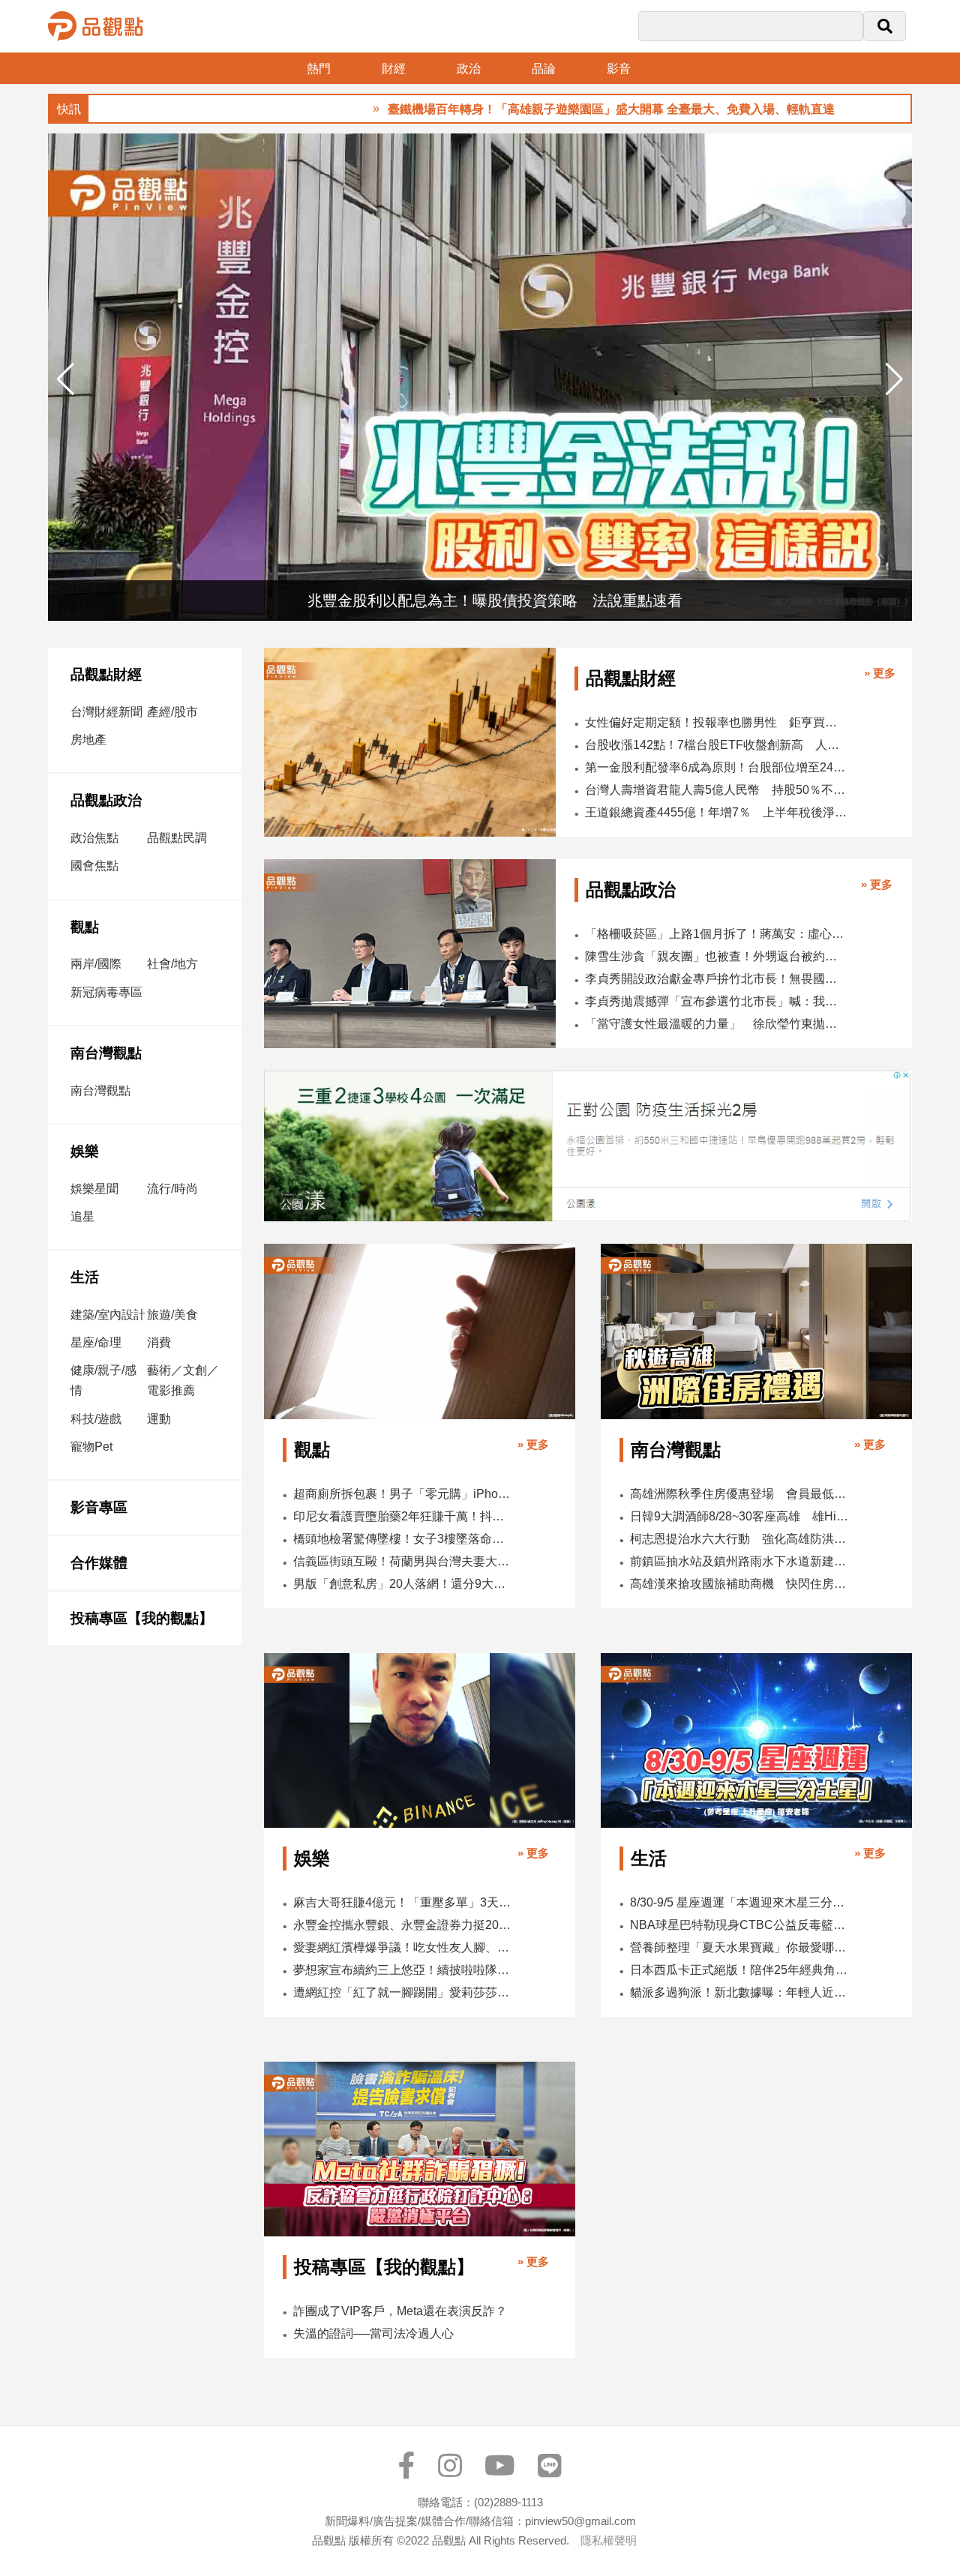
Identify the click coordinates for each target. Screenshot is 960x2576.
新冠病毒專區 (106, 992)
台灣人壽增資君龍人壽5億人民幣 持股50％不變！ (716, 790)
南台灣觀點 (106, 1053)
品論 (544, 69)
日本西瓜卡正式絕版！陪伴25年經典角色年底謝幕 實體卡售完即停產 (739, 1970)
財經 (394, 69)
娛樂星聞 (94, 1189)
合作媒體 (99, 1563)
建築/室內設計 (108, 1315)
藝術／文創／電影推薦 (183, 1380)
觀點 (85, 927)
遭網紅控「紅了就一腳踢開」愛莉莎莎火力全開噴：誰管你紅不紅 (403, 1992)
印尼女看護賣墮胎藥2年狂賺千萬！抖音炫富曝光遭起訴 (403, 1516)
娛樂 (85, 1151)
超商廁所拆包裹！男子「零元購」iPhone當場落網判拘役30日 (403, 1494)
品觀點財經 (106, 674)
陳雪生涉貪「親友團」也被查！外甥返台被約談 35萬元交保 (715, 956)
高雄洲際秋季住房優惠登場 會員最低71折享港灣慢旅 (739, 1494)
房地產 (88, 740)
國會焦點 (94, 866)
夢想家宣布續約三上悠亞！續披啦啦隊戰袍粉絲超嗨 (403, 1970)
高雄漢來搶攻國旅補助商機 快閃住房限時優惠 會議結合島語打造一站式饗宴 (739, 1584)
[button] (894, 379)
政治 (469, 69)
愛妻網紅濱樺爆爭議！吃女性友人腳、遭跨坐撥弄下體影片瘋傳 (403, 1947)
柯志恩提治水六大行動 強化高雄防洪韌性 (739, 1539)
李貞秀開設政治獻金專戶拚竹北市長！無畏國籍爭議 (715, 979)
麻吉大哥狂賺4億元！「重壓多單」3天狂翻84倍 (403, 1902)
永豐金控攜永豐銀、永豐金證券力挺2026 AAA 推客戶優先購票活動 (403, 1925)
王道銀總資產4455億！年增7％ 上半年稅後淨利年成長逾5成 (716, 812)
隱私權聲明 (609, 2540)
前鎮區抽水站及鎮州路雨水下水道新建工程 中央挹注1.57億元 (739, 1561)
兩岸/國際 (96, 964)
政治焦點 (94, 838)
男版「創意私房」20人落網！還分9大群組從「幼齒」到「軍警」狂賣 (403, 1584)
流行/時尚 (172, 1189)
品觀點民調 (177, 838)
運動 (159, 1419)
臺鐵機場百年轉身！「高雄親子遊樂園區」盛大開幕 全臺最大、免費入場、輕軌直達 (520, 109)
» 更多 (880, 673)
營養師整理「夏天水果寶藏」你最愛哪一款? (739, 1947)
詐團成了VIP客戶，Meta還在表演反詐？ (400, 2311)
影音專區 (99, 1507)
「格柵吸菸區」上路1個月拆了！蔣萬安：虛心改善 (715, 934)
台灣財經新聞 (106, 712)
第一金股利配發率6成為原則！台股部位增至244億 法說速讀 (716, 767)
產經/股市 (172, 712)
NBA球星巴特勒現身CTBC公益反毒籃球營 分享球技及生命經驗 (739, 1925)
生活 (85, 1277)
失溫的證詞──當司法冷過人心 (373, 2333)
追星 (82, 1216)
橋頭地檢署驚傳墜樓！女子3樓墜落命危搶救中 (403, 1539)
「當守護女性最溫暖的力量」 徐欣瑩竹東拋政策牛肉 (715, 1024)
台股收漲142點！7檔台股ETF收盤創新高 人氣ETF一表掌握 (716, 745)
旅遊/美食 (172, 1315)
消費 (159, 1342)
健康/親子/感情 (103, 1380)
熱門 (319, 69)
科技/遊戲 (96, 1419)
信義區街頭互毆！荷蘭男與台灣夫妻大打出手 (403, 1561)
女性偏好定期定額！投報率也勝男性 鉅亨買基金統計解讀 (716, 722)
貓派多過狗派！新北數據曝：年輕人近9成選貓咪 (739, 1992)
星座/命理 (96, 1342)
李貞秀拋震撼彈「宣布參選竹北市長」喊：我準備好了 (715, 1001)
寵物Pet (91, 1447)
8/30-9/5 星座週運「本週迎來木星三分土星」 (739, 1902)
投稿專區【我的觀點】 (142, 1618)
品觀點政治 (106, 800)
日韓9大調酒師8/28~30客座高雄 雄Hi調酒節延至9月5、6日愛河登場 (739, 1516)
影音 (619, 69)
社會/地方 (172, 964)
